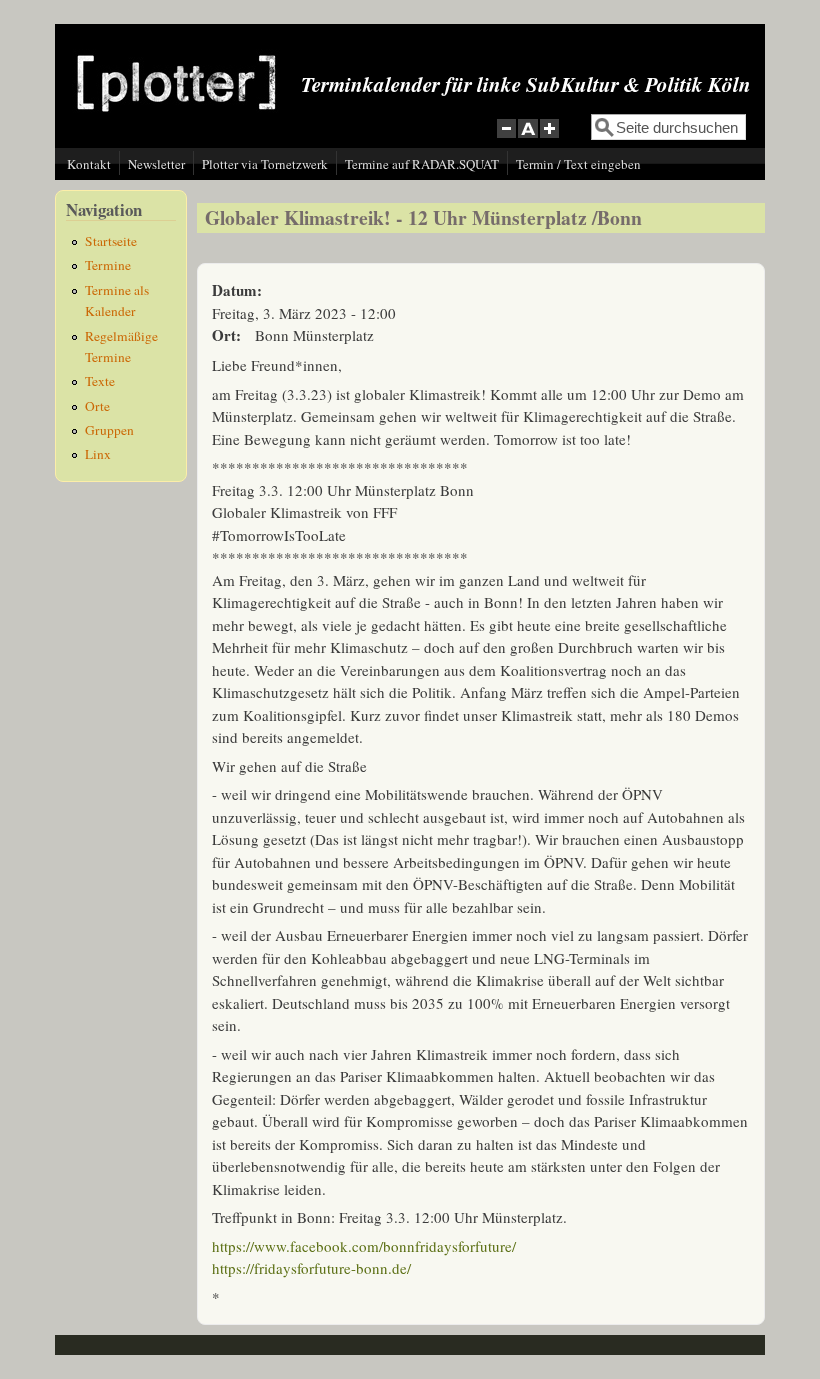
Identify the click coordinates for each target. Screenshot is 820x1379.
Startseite (111, 241)
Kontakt (89, 164)
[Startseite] (176, 127)
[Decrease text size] (506, 139)
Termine (108, 265)
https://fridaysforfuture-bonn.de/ (311, 1268)
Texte (100, 381)
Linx (98, 454)
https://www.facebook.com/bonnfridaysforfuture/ (364, 1246)
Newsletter (156, 164)
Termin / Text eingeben (578, 164)
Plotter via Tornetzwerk (265, 164)
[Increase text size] (551, 139)
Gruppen (109, 430)
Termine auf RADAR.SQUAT (422, 164)
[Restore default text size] (528, 139)
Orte (97, 406)
